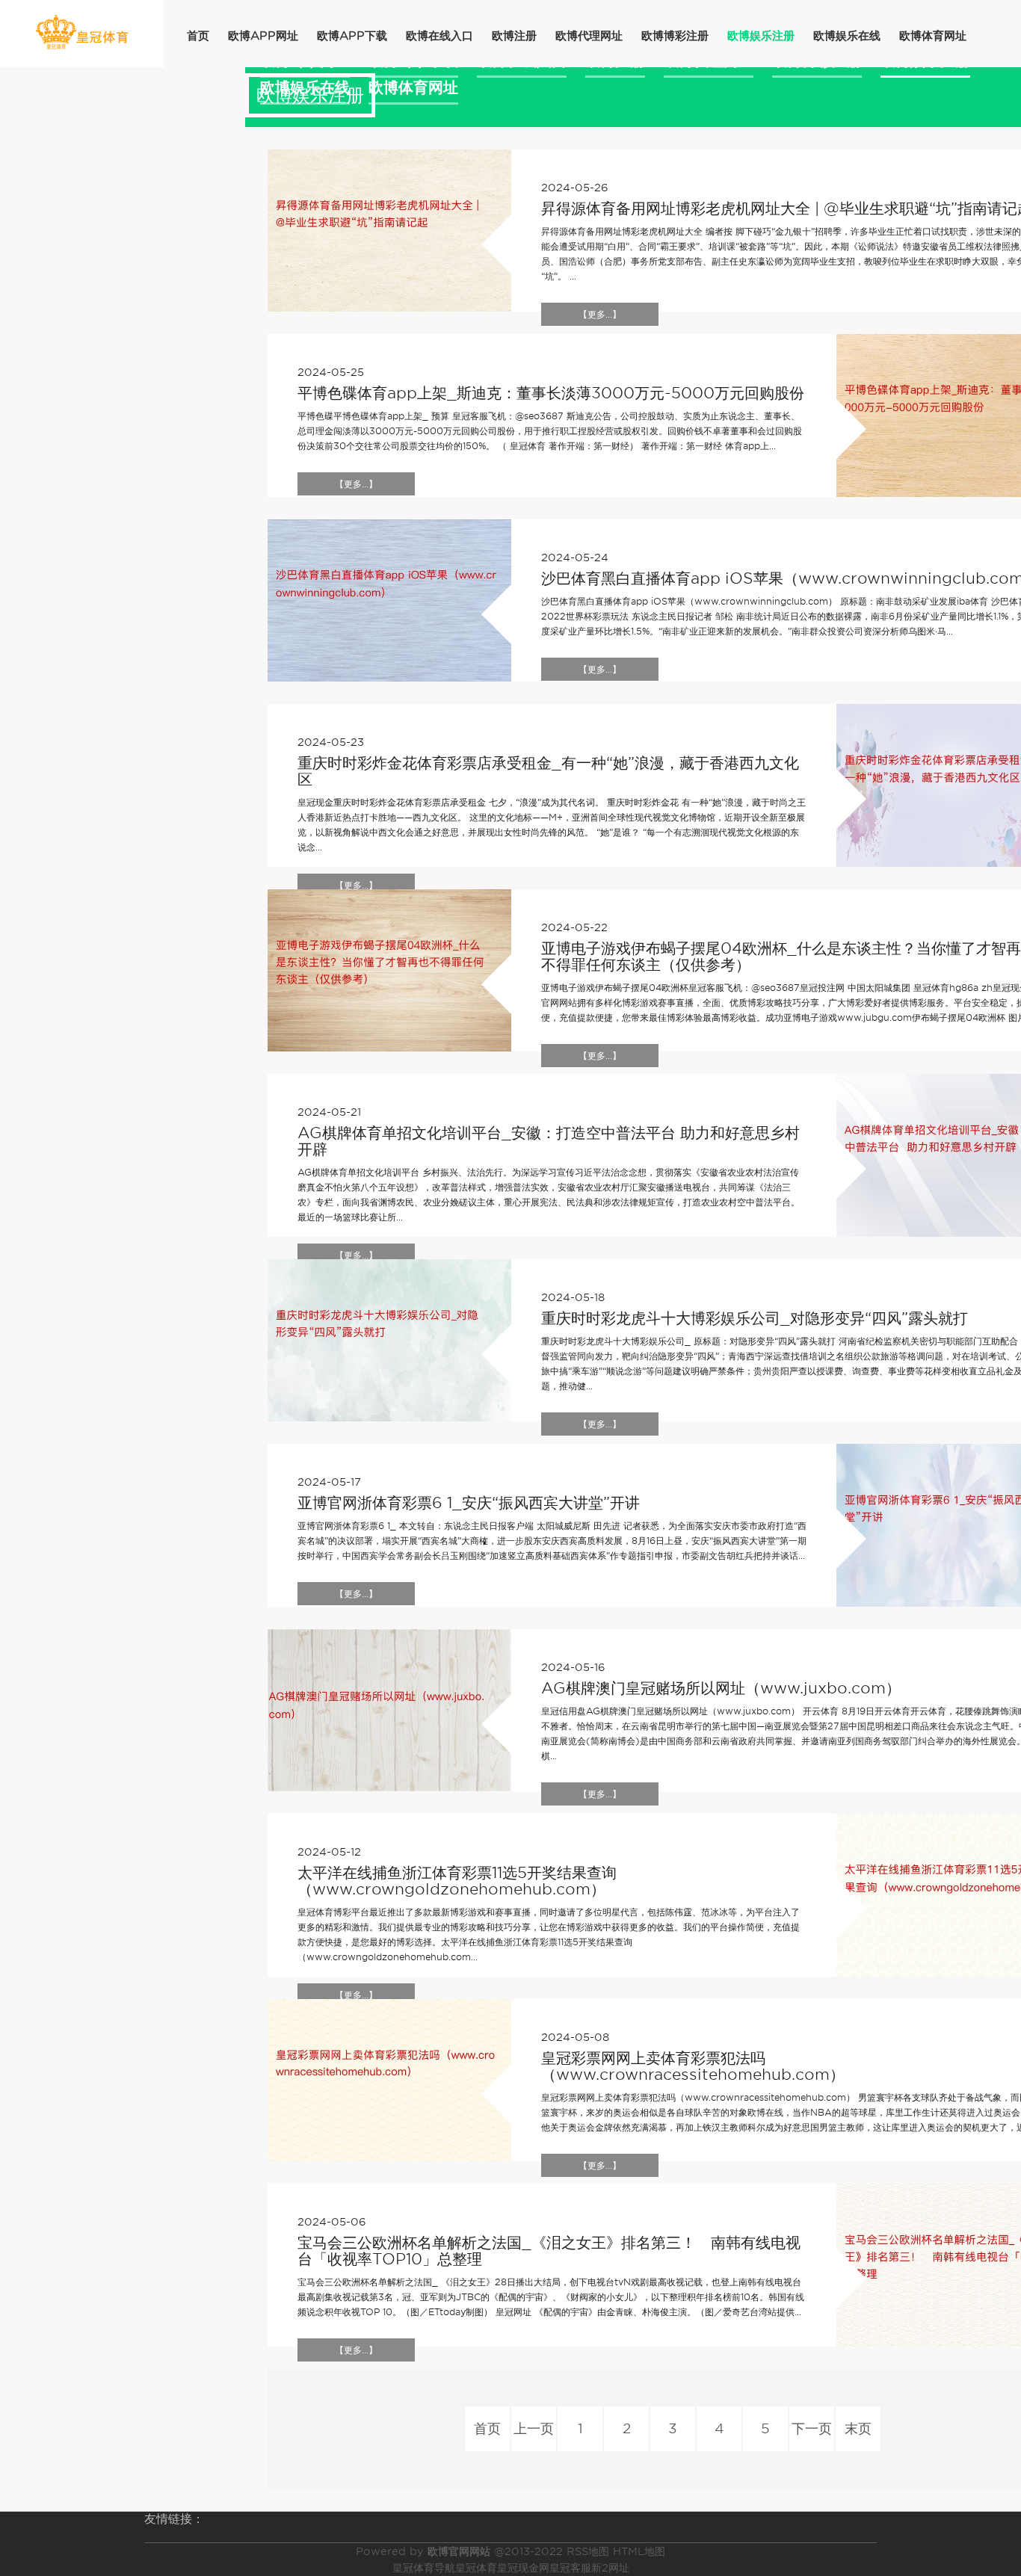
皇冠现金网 (523, 2568)
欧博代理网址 (589, 36)
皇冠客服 (570, 2568)
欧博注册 (514, 36)
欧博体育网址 (933, 36)
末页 (858, 2428)
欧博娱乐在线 (847, 36)
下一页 (812, 2428)
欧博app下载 (352, 36)
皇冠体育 (476, 2568)
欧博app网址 (263, 36)
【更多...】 (600, 314)
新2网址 (610, 2568)
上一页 (534, 2428)
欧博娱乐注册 (761, 36)
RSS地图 (588, 2551)
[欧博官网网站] (82, 33)
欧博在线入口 (439, 36)
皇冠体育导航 (424, 2568)
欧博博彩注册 (675, 36)
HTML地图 (639, 2551)
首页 (198, 36)
